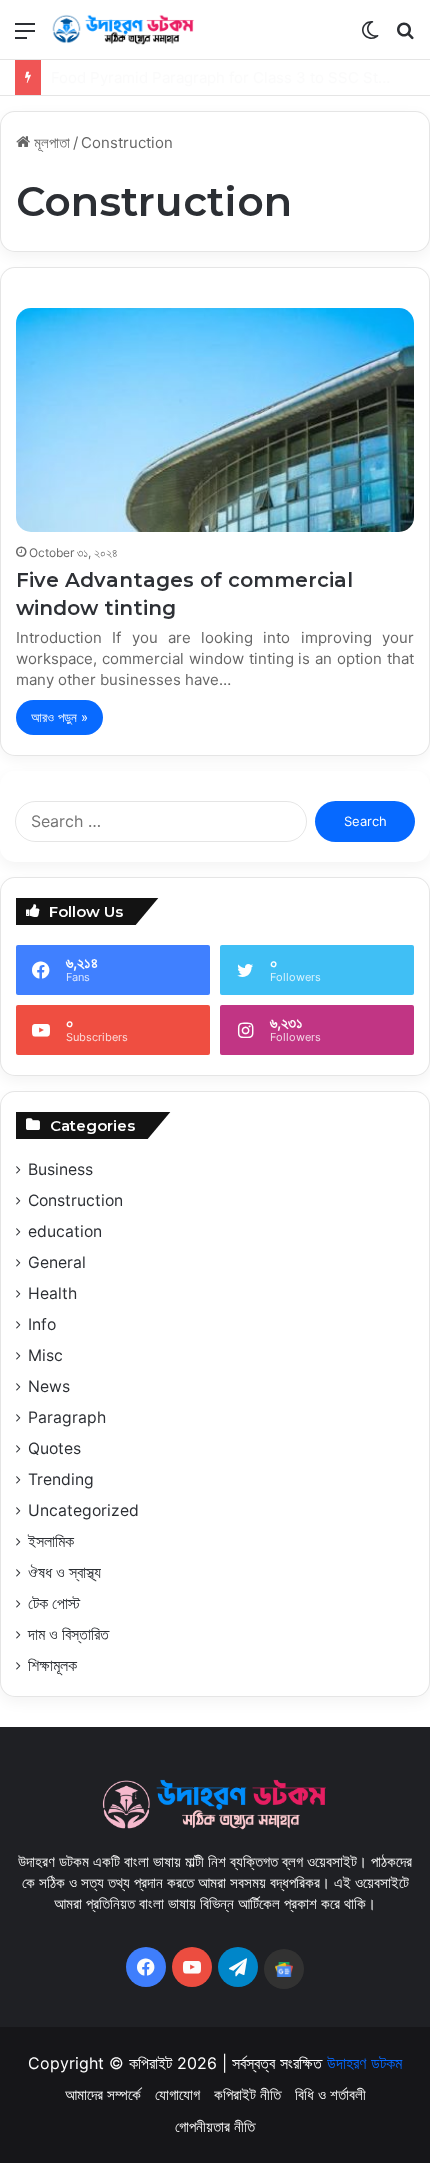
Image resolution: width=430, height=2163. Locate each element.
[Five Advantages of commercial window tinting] (215, 420)
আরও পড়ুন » (59, 717)
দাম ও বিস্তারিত (68, 1634)
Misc (45, 1355)
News (49, 1386)
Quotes (54, 1448)
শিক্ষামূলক (52, 1665)
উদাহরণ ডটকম (364, 2063)
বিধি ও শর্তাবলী (330, 2094)
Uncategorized (83, 1510)
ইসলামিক (51, 1541)
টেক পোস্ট (54, 1603)
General (57, 1262)
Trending (61, 1479)
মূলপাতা (50, 142)
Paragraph (67, 1417)
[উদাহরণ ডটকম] (130, 29)
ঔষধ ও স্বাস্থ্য (64, 1572)
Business (60, 1169)
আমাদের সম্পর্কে (103, 2094)
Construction (75, 1200)
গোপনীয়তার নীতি (215, 2126)
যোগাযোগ (177, 2094)
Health (52, 1293)
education (65, 1231)
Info (42, 1324)
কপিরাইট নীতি (247, 2094)
